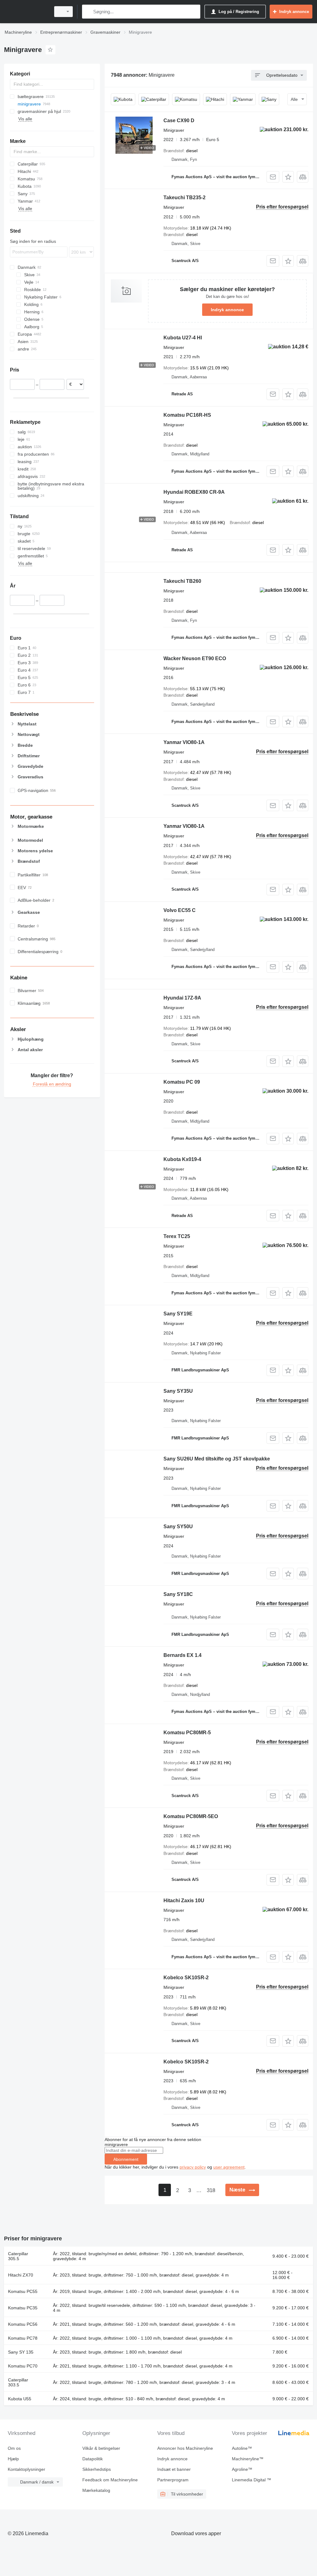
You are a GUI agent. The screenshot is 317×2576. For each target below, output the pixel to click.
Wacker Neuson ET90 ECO (195, 658)
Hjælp (13, 2459)
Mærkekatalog (96, 2490)
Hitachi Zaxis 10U (184, 1901)
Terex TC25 (177, 1236)
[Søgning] (88, 12)
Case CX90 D (179, 120)
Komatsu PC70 (23, 2366)
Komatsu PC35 (23, 2308)
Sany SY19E (178, 1314)
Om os (14, 2448)
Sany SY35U (178, 1391)
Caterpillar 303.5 (18, 2382)
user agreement (229, 2167)
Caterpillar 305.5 (18, 2256)
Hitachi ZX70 (21, 2275)
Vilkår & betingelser (101, 2448)
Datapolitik (93, 2459)
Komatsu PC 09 (182, 1082)
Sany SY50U (178, 1527)
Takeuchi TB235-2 (185, 198)
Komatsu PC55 (23, 2291)
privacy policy (193, 2167)
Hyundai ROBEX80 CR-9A (194, 492)
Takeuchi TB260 (182, 581)
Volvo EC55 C (180, 910)
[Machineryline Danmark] (26, 12)
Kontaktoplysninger (26, 2469)
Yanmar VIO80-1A (184, 742)
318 (211, 2190)
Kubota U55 (20, 2399)
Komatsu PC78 (23, 2338)
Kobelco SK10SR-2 (186, 1978)
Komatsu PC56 (23, 2324)
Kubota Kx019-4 (182, 1159)
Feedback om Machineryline (110, 2480)
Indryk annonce (227, 310)
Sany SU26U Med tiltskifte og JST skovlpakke (217, 1459)
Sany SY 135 (21, 2352)
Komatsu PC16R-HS (187, 415)
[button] (288, 177)
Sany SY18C (178, 1594)
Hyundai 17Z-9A (182, 998)
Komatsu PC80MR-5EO (191, 1816)
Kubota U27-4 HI (183, 338)
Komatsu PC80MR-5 (187, 1733)
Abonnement (126, 2159)
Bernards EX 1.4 (182, 1655)
